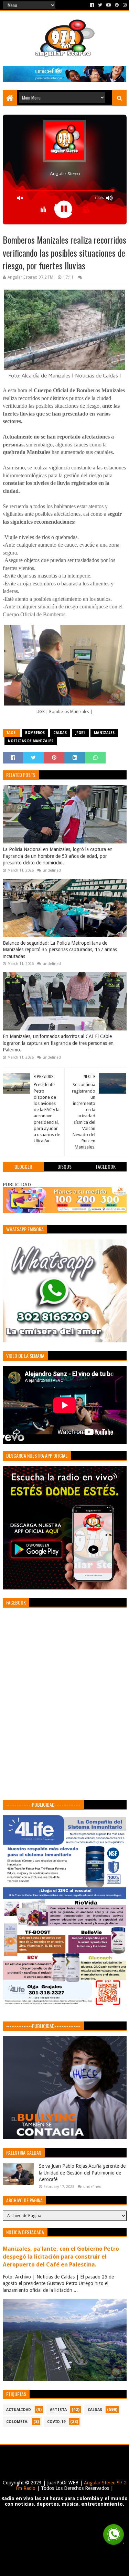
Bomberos (35, 733)
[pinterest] (117, 5)
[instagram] (124, 5)
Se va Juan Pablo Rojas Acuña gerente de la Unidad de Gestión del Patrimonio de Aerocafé (82, 2173)
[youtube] (109, 5)
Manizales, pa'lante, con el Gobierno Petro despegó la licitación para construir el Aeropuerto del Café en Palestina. (61, 2257)
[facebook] (92, 5)
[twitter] (100, 5)
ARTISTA (58, 2410)
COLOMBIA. (17, 2422)
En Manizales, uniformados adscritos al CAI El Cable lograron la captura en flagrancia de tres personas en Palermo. (58, 1043)
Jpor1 (80, 733)
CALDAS (60, 733)
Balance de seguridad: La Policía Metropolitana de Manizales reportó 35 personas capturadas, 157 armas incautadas (60, 950)
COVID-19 (56, 2422)
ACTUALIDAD (19, 2410)
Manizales (104, 733)
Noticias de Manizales (31, 741)
